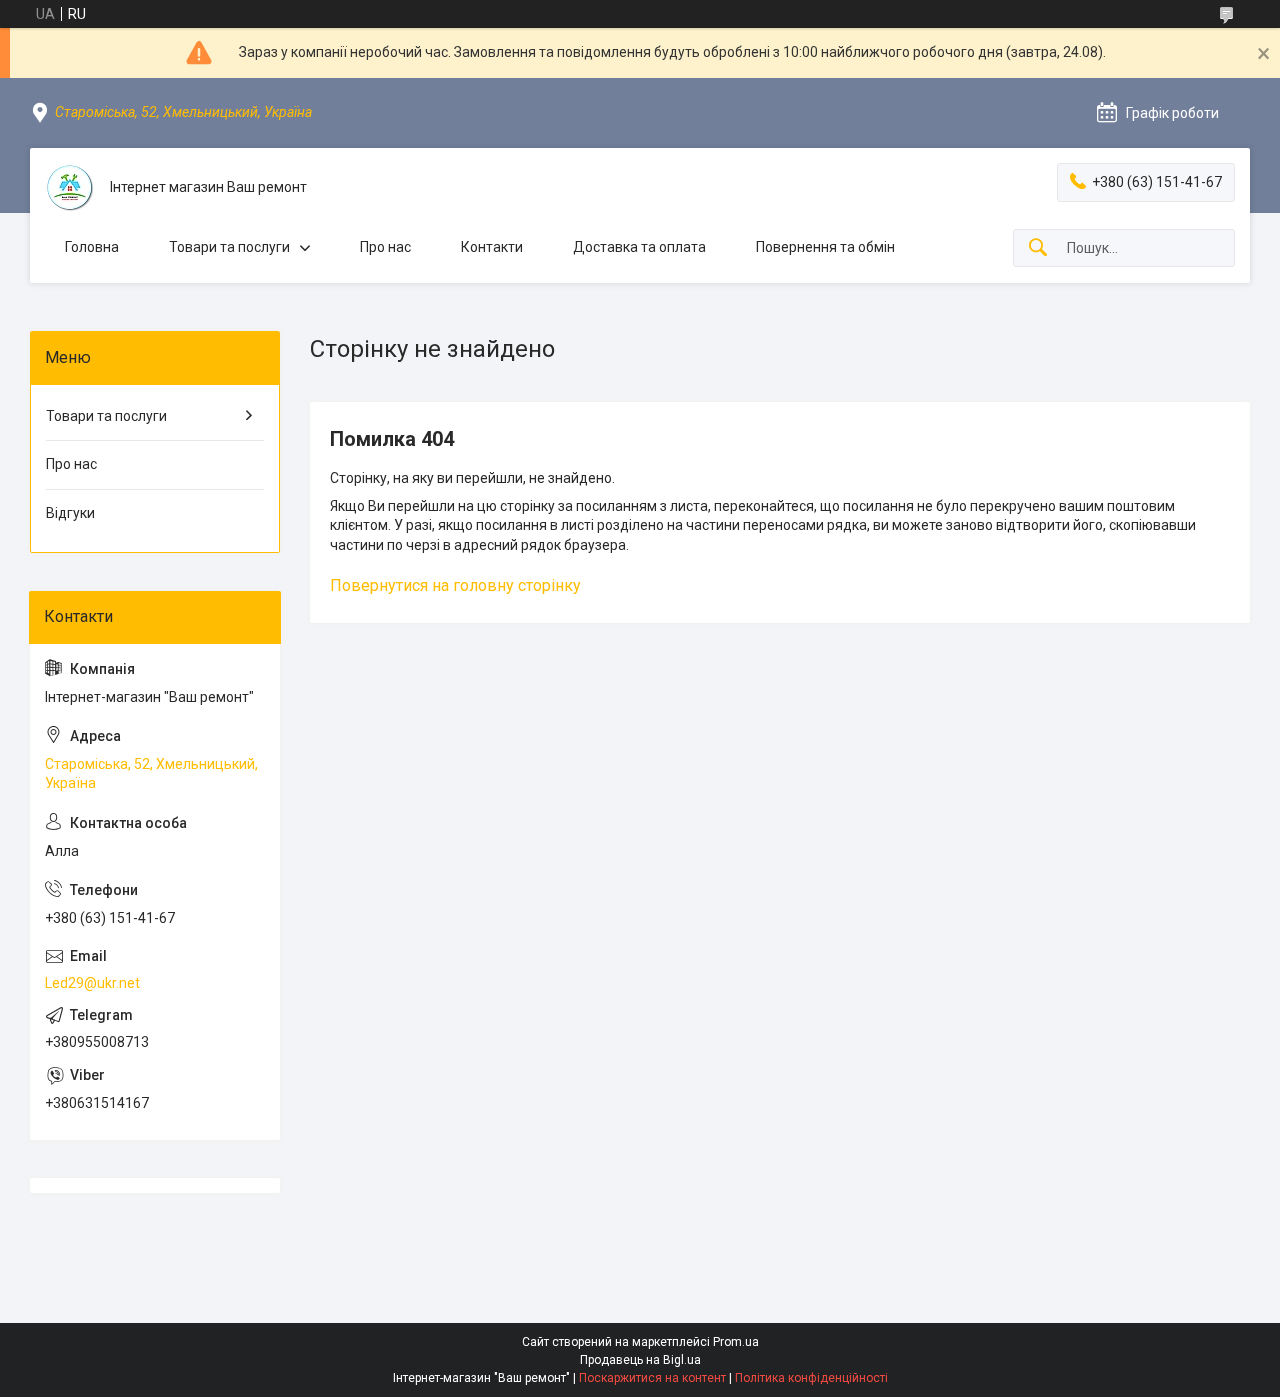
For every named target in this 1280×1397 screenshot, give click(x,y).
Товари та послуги (229, 247)
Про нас (385, 247)
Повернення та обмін (825, 247)
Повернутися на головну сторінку (455, 585)
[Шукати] (1038, 248)
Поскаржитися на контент (652, 1378)
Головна (92, 247)
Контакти (492, 247)
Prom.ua (736, 1342)
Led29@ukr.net (92, 983)
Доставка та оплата (639, 247)
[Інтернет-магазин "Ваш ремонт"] (70, 188)
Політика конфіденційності (811, 1378)
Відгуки (70, 513)
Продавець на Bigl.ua (640, 1360)
